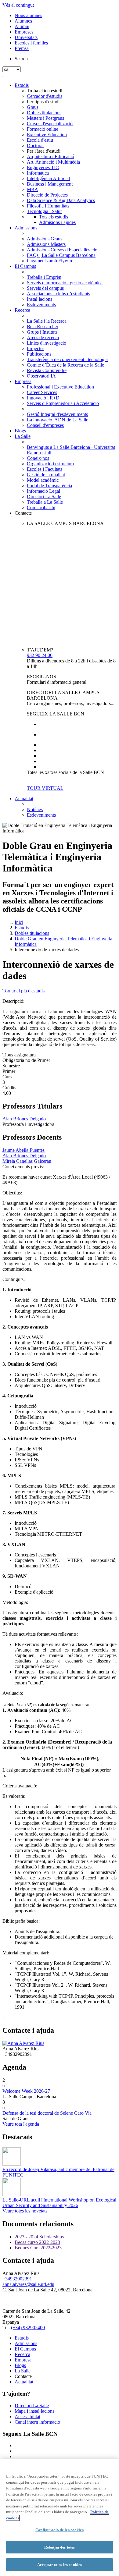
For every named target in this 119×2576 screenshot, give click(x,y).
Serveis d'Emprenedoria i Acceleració (63, 403)
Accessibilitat (27, 2416)
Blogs (20, 431)
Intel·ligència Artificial (48, 178)
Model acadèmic (43, 480)
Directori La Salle (44, 497)
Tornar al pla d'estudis (23, 991)
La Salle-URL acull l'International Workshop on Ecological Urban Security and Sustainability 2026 (59, 2203)
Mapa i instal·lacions (34, 2411)
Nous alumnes (28, 15)
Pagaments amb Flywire (50, 261)
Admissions (26, 228)
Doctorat (35, 145)
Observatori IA (41, 376)
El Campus (25, 266)
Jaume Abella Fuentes (23, 1150)
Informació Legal (43, 491)
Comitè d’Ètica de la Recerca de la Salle (65, 365)
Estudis (22, 85)
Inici (19, 922)
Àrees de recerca (43, 337)
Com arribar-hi (41, 507)
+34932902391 (17, 2279)
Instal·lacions (40, 299)
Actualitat (24, 798)
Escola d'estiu (40, 140)
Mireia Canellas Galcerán (27, 1161)
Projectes (36, 348)
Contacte (23, 513)
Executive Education (47, 135)
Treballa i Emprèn (44, 277)
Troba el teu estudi (45, 91)
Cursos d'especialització (50, 124)
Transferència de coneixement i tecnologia (67, 359)
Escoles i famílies (31, 43)
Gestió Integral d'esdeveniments (57, 414)
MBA (32, 189)
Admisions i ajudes (57, 222)
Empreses (24, 32)
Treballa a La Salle (45, 502)
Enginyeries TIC (43, 167)
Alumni (22, 26)
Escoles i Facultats (45, 469)
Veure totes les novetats (25, 2211)
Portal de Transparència (49, 486)
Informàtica (38, 173)
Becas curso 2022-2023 (37, 2242)
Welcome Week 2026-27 (26, 2091)
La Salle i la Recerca (47, 321)
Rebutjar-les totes (60, 2547)
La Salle (23, 436)
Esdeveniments (41, 305)
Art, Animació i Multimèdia (53, 162)
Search (21, 59)
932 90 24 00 (40, 655)
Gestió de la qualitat (46, 475)
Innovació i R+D (43, 398)
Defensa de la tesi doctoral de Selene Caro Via (47, 2113)
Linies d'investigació (47, 343)
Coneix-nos (38, 458)
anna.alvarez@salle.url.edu (28, 2284)
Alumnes (23, 21)
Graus (33, 107)
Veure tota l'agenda (21, 2124)
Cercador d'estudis (45, 96)
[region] (60, 2517)
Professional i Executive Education (60, 387)
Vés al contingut (18, 5)
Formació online (43, 129)
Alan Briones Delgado (24, 1119)
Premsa (22, 48)
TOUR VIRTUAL (45, 788)
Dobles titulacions (44, 113)
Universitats (26, 37)
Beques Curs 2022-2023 (38, 2248)
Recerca (22, 310)
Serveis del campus (45, 288)
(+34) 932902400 (28, 2328)
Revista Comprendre (47, 370)
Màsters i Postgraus (45, 118)
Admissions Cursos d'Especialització (62, 250)
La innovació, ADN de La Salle (58, 420)
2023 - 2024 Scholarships (39, 2237)
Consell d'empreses (45, 425)
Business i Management (50, 184)
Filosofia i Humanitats (48, 206)
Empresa (23, 381)
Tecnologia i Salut (44, 211)
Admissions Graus (45, 239)
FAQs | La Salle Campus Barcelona (61, 255)
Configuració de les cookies (60, 2530)
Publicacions (39, 354)
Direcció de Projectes (47, 195)
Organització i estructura (50, 464)
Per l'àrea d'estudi (44, 151)
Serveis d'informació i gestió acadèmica (65, 283)
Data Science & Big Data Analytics (61, 200)
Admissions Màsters (46, 244)
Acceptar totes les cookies (60, 2565)
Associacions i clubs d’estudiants (58, 294)
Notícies (35, 809)
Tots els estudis (54, 217)
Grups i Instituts (42, 332)
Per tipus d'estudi (43, 102)
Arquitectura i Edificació (50, 156)
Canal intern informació (37, 2422)
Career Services (42, 392)
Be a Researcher (43, 326)
